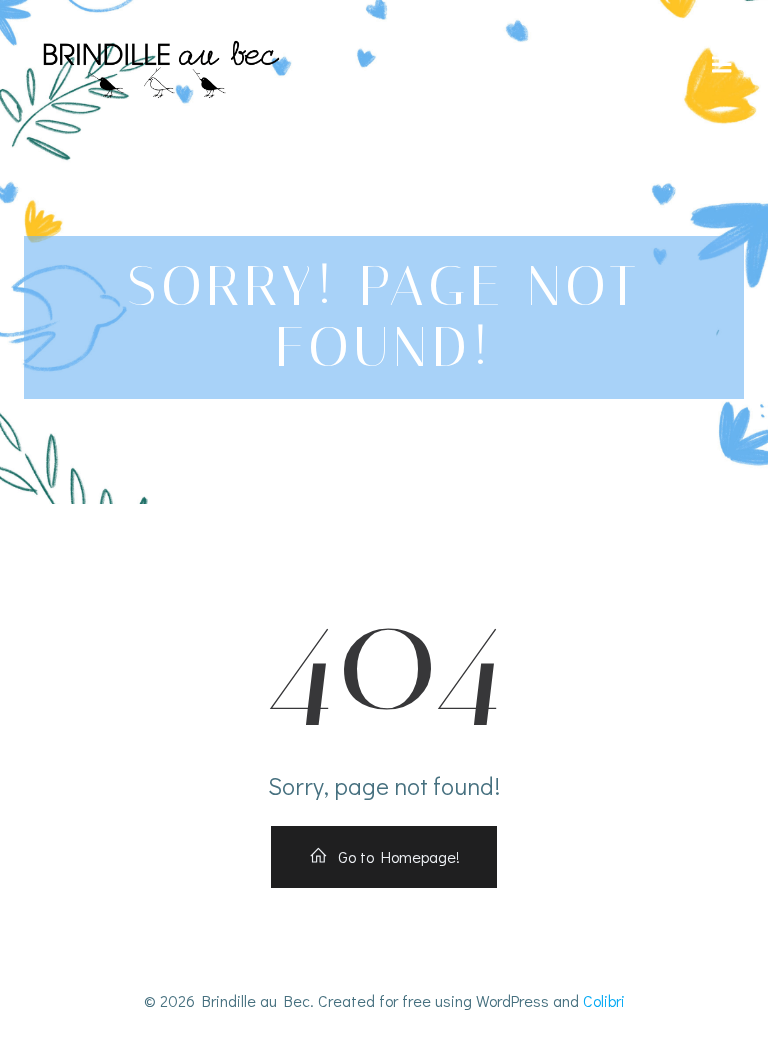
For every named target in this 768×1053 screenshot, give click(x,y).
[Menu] (722, 65)
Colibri (604, 1000)
